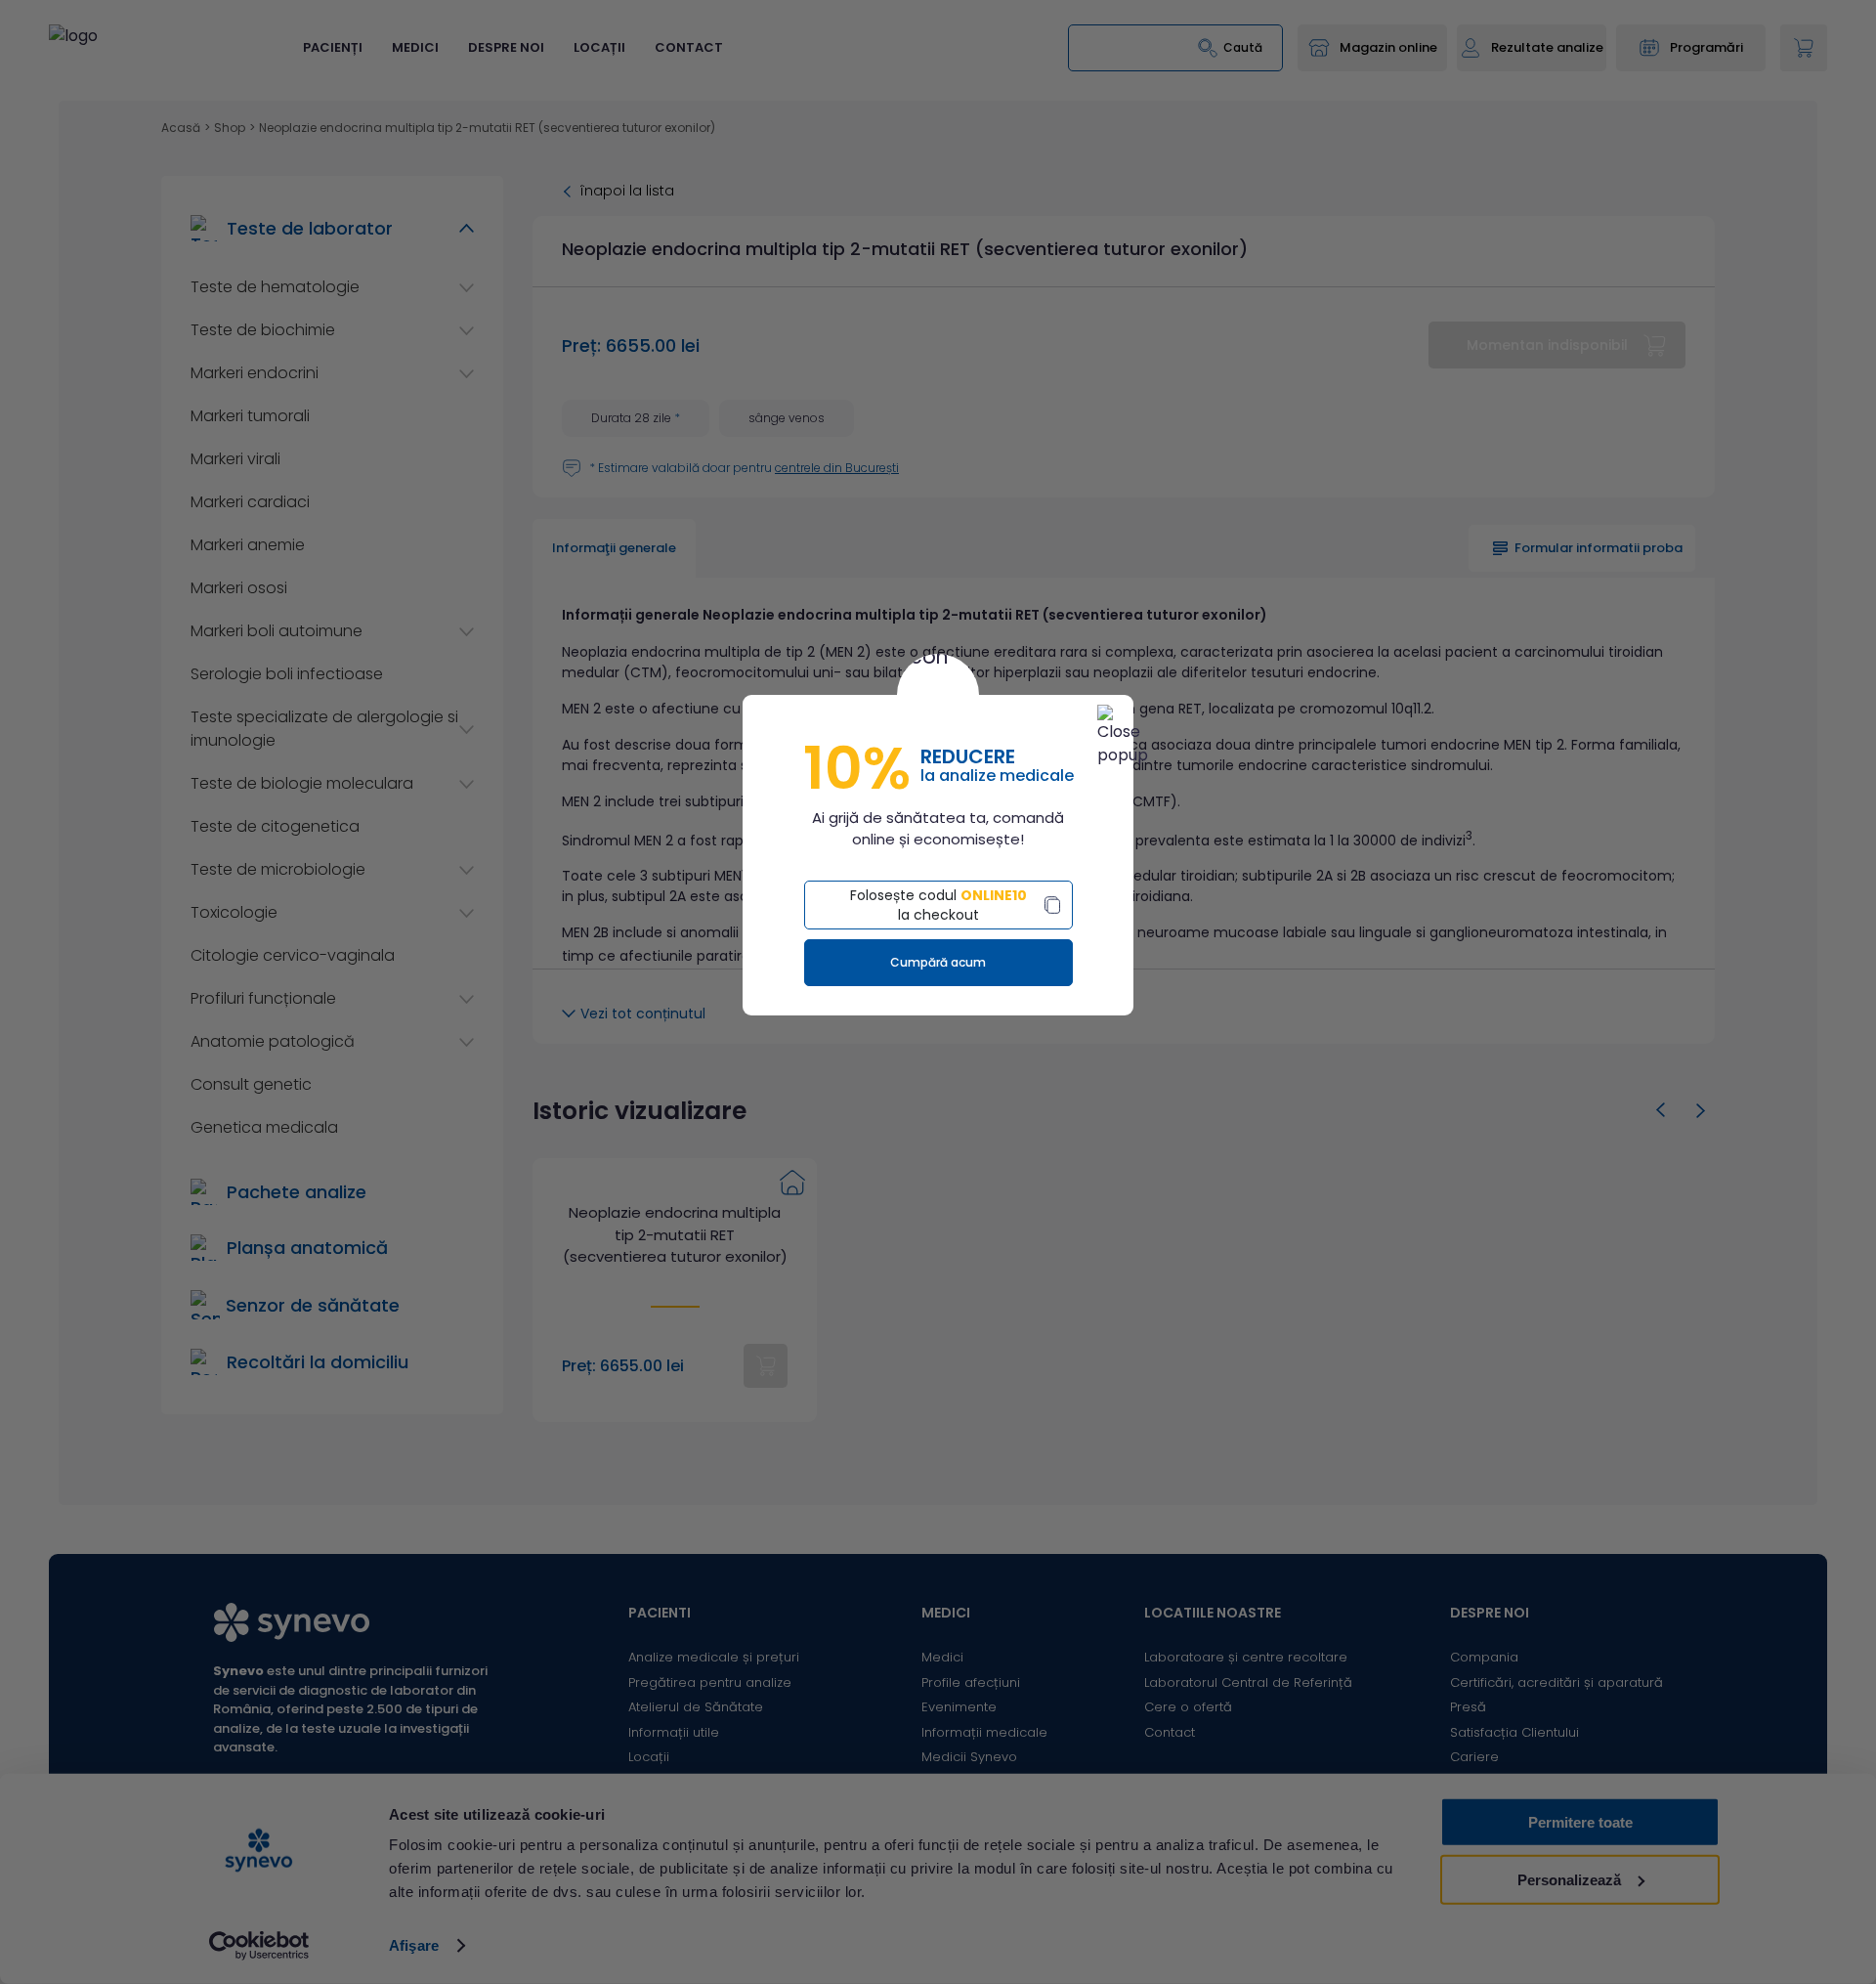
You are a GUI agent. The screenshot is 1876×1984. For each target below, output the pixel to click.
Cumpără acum (938, 962)
